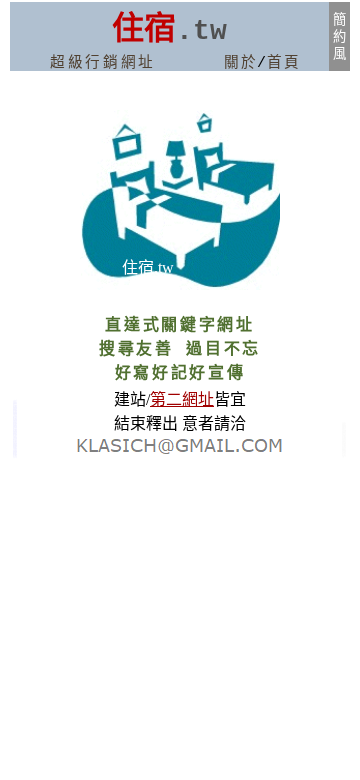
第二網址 (182, 399)
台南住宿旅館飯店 (15, 431)
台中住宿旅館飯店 (15, 443)
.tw (201, 31)
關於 (240, 63)
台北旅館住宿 (15, 453)
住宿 (144, 26)
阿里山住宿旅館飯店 (15, 420)
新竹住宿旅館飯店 (15, 407)
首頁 (283, 63)
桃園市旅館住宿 (344, 443)
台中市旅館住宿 (344, 435)
